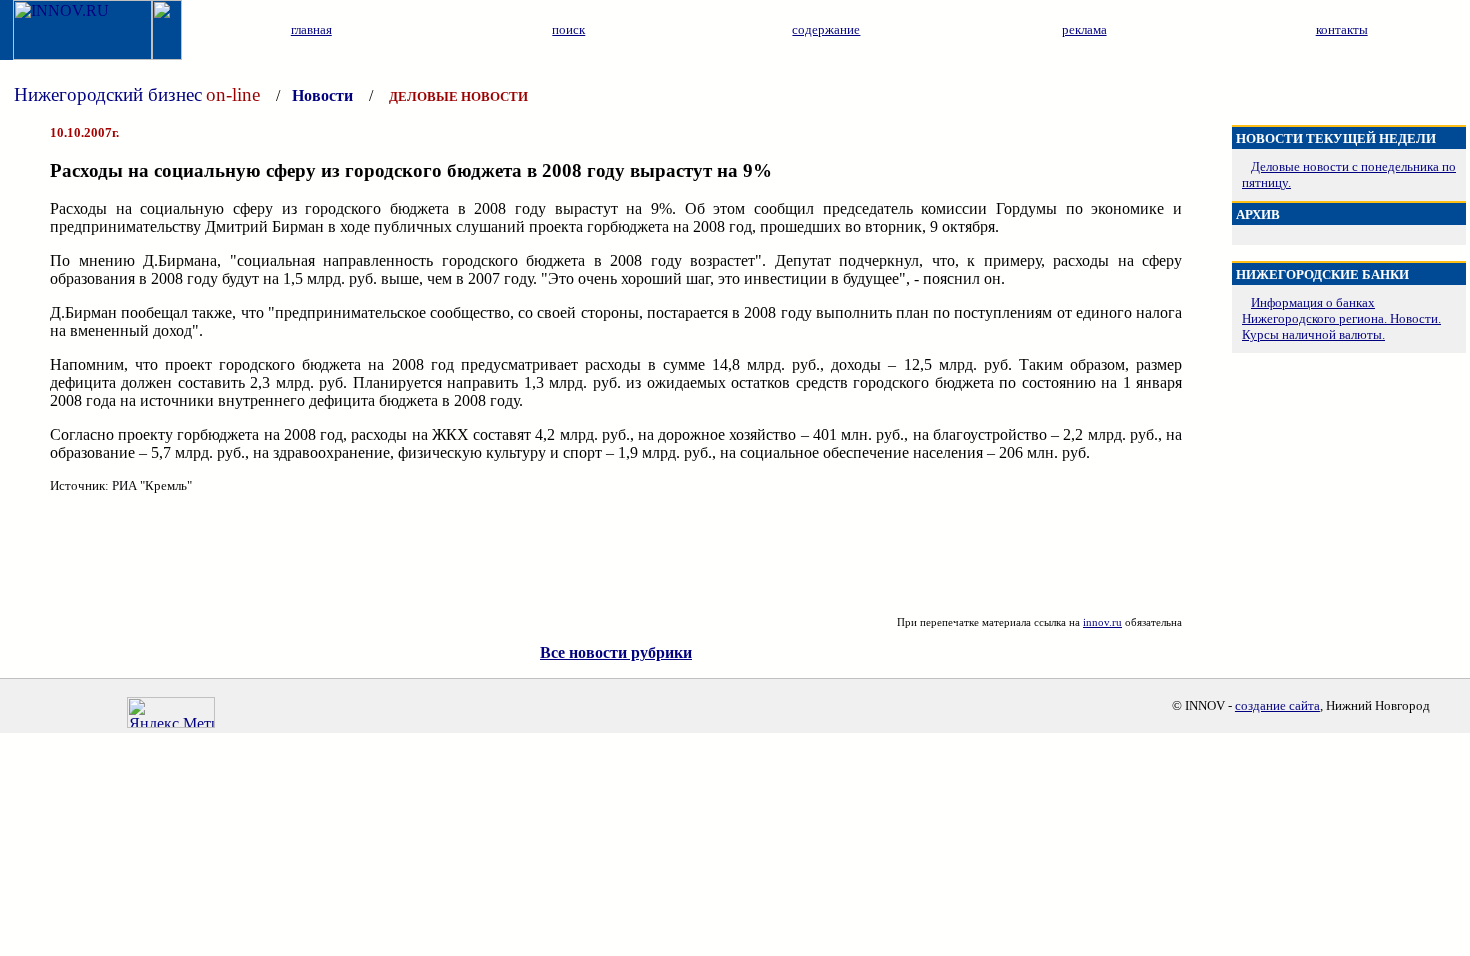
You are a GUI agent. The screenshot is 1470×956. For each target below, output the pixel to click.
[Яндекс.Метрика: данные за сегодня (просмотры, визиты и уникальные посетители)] (171, 712)
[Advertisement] (616, 555)
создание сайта (1277, 705)
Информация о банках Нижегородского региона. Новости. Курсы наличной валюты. (1341, 318)
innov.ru (1102, 622)
